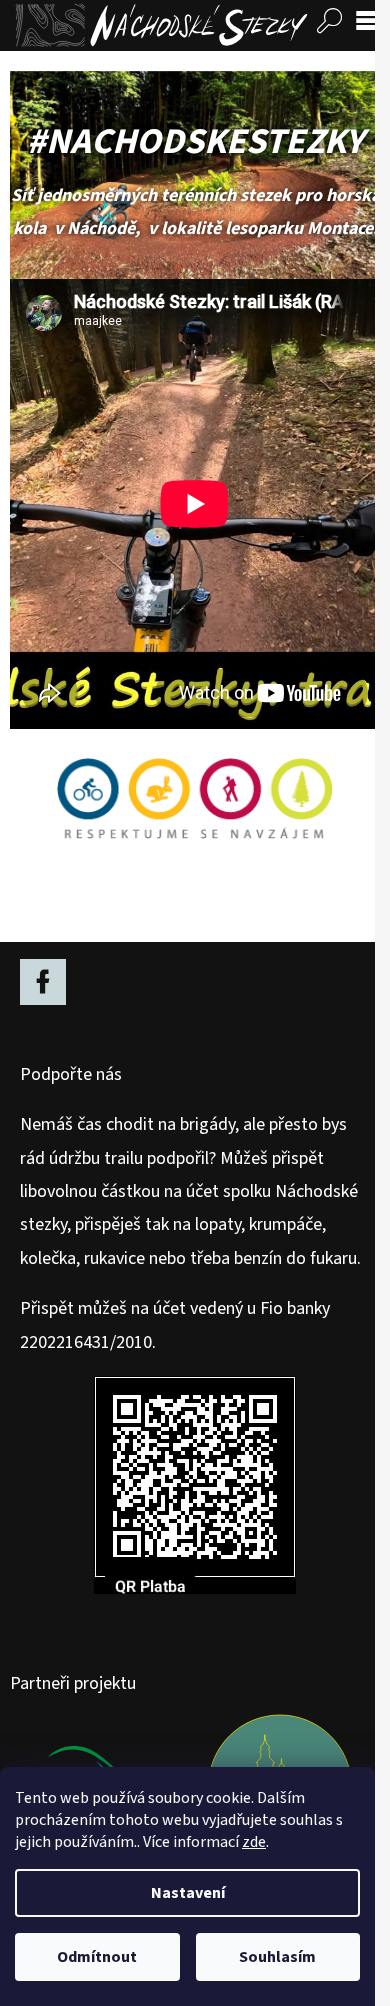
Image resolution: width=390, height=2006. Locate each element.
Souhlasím (277, 1957)
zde (254, 1842)
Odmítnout (97, 1957)
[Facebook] (43, 982)
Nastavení (188, 1893)
